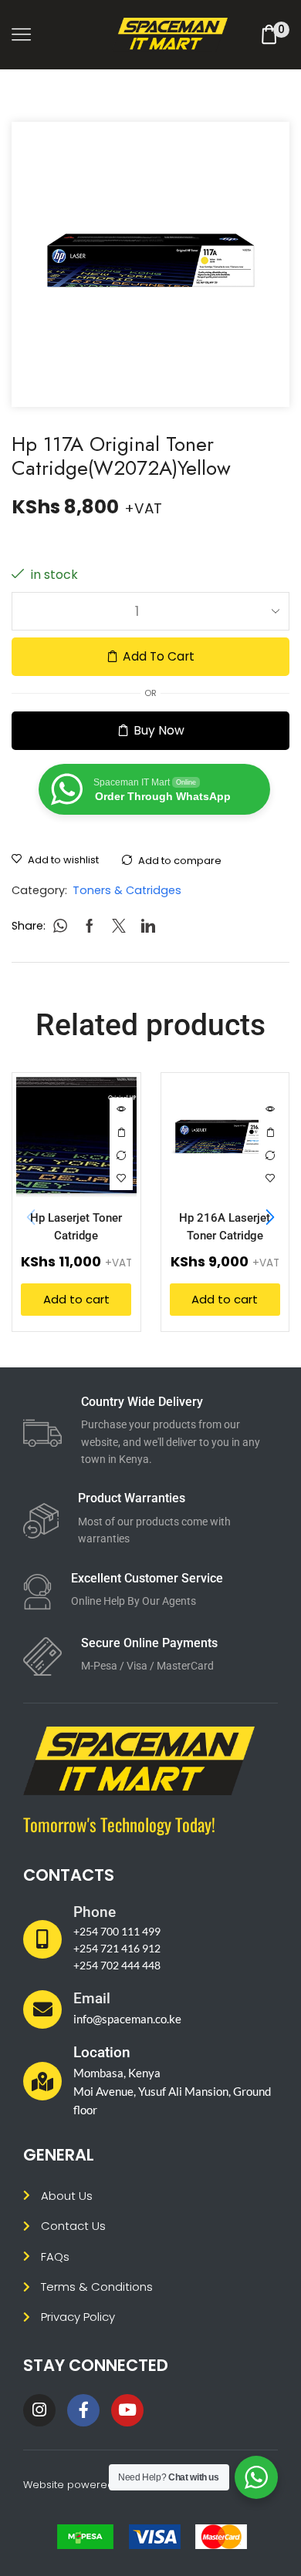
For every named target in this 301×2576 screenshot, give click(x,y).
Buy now (159, 730)
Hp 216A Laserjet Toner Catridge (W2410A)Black (225, 1236)
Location (102, 2052)
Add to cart (159, 656)
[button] (270, 1218)
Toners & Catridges (127, 890)
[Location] (42, 2081)
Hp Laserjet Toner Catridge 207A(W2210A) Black (76, 1236)
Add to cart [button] (121, 1132)
